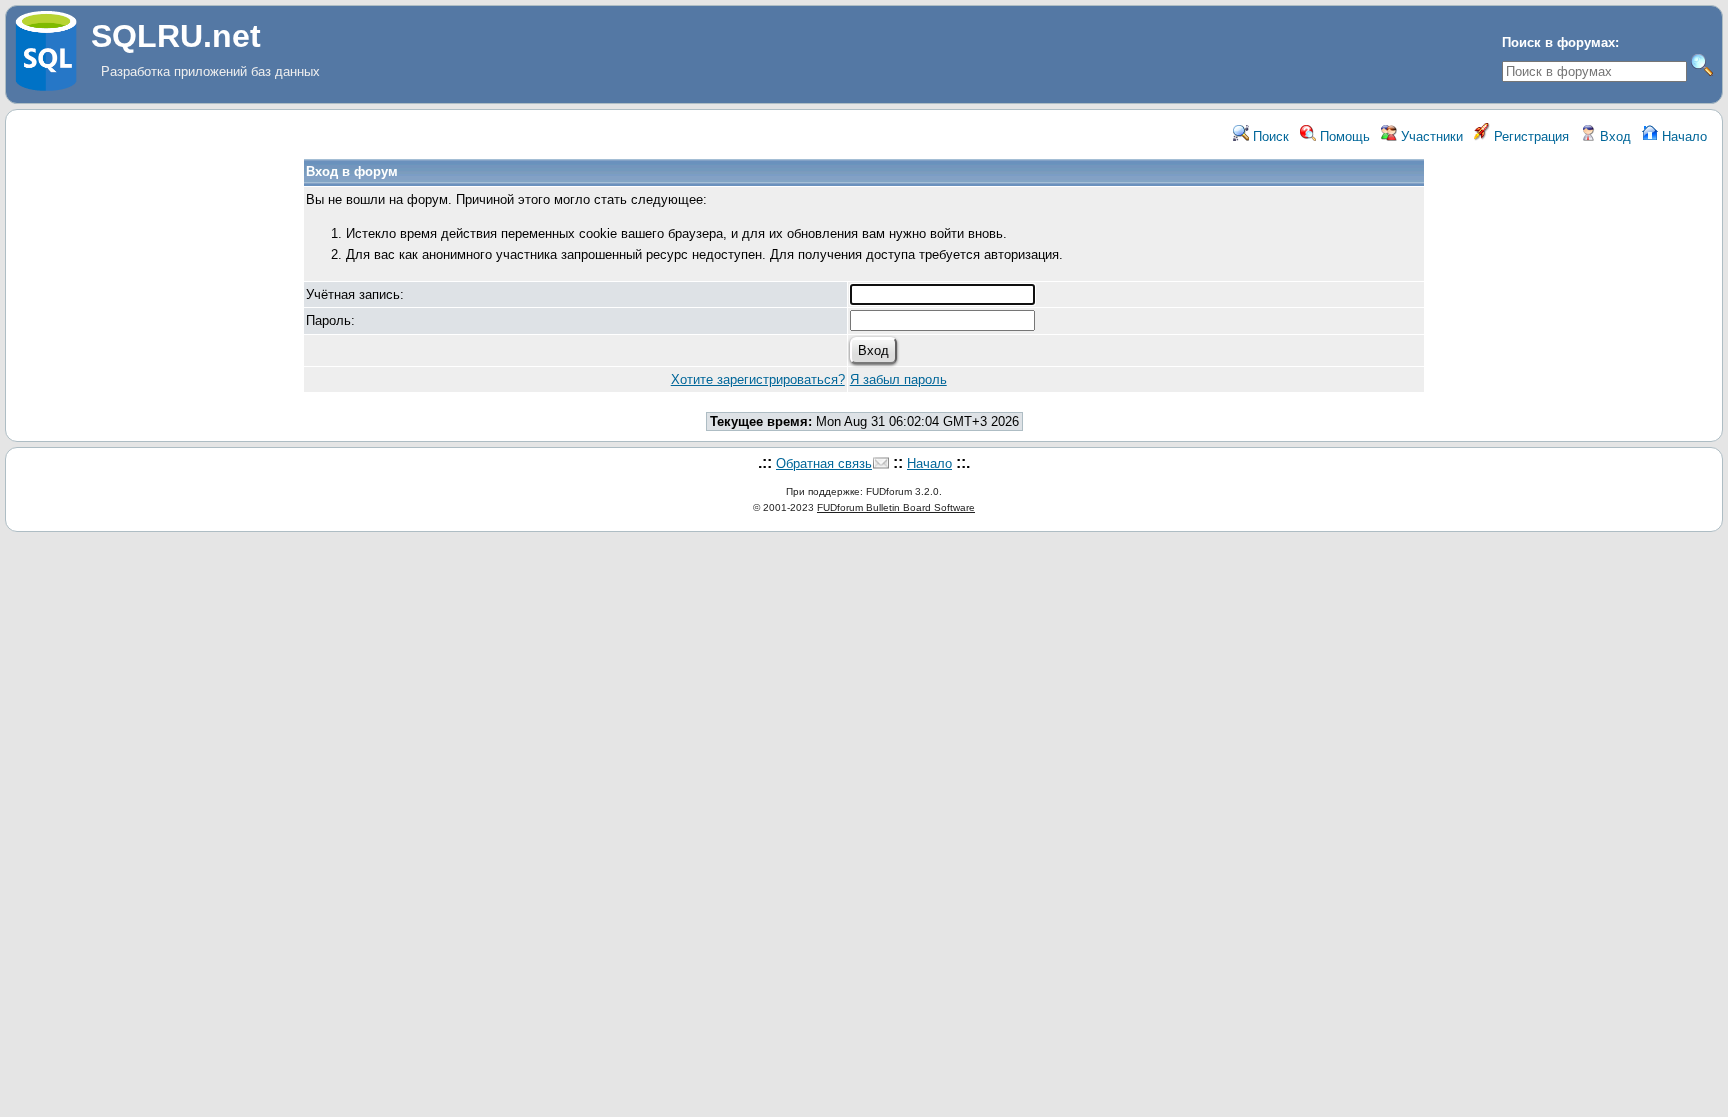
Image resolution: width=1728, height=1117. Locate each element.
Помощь (1343, 136)
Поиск (1269, 136)
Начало (1682, 136)
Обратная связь (824, 463)
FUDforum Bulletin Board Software (896, 507)
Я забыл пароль (898, 379)
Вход (1613, 136)
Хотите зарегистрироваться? (758, 379)
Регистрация (1529, 136)
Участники (1430, 136)
